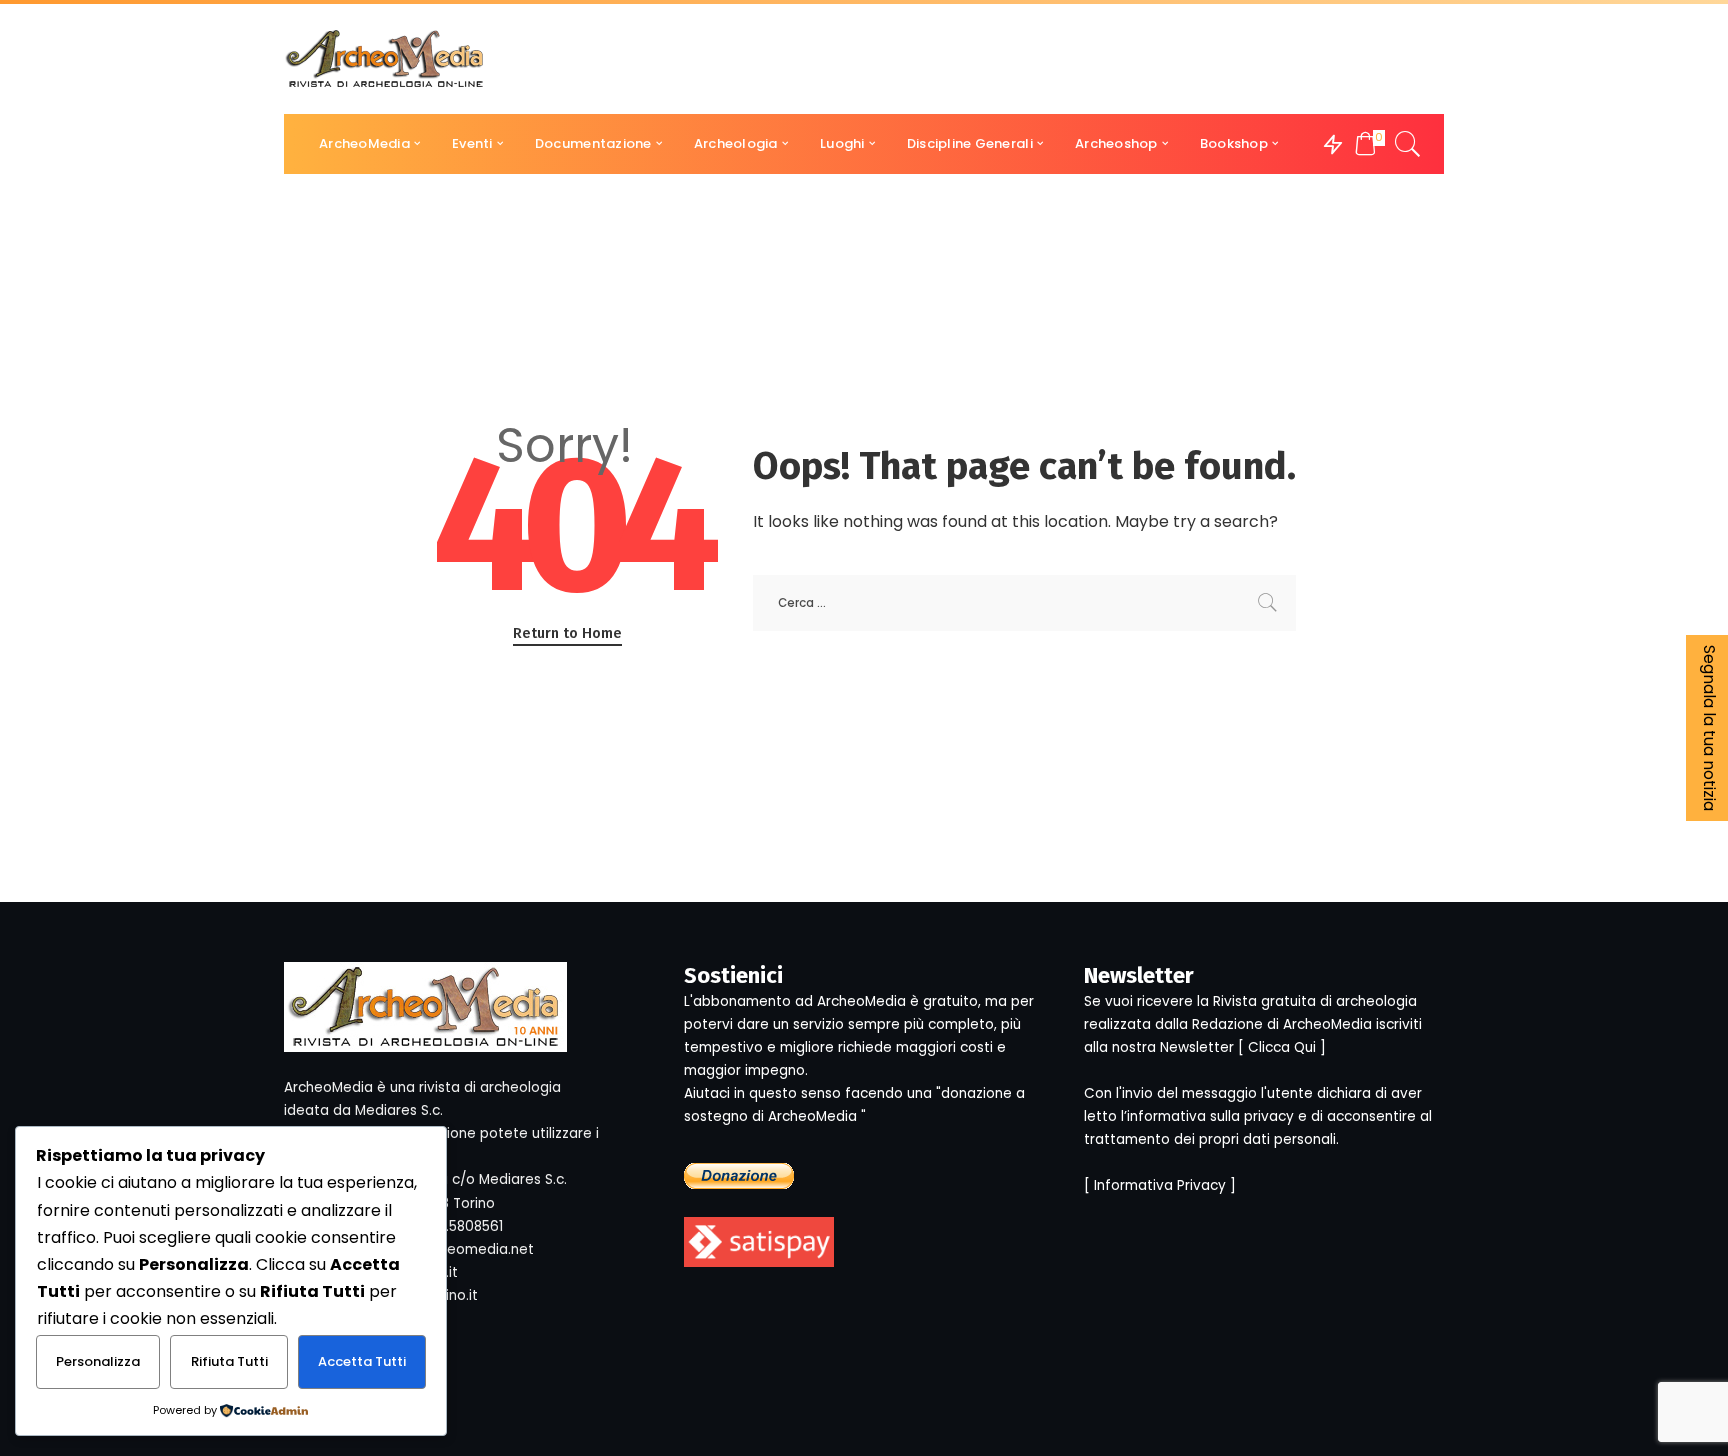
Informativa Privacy (1160, 1185)
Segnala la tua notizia (1709, 728)
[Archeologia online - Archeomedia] (385, 59)
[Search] (1408, 144)
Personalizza (98, 1361)
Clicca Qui (1282, 1047)
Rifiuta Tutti (229, 1361)
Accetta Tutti (362, 1361)
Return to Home (567, 633)
